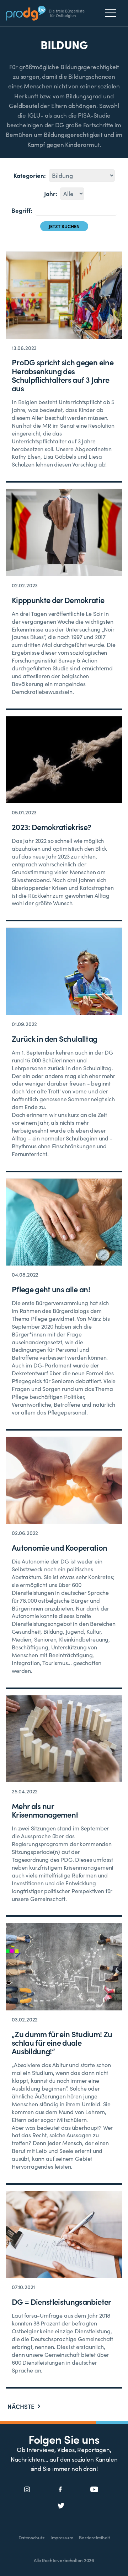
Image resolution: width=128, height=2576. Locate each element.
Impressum (62, 2537)
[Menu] (113, 13)
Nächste (21, 2407)
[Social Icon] (27, 2490)
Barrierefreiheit (94, 2537)
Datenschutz (32, 2537)
